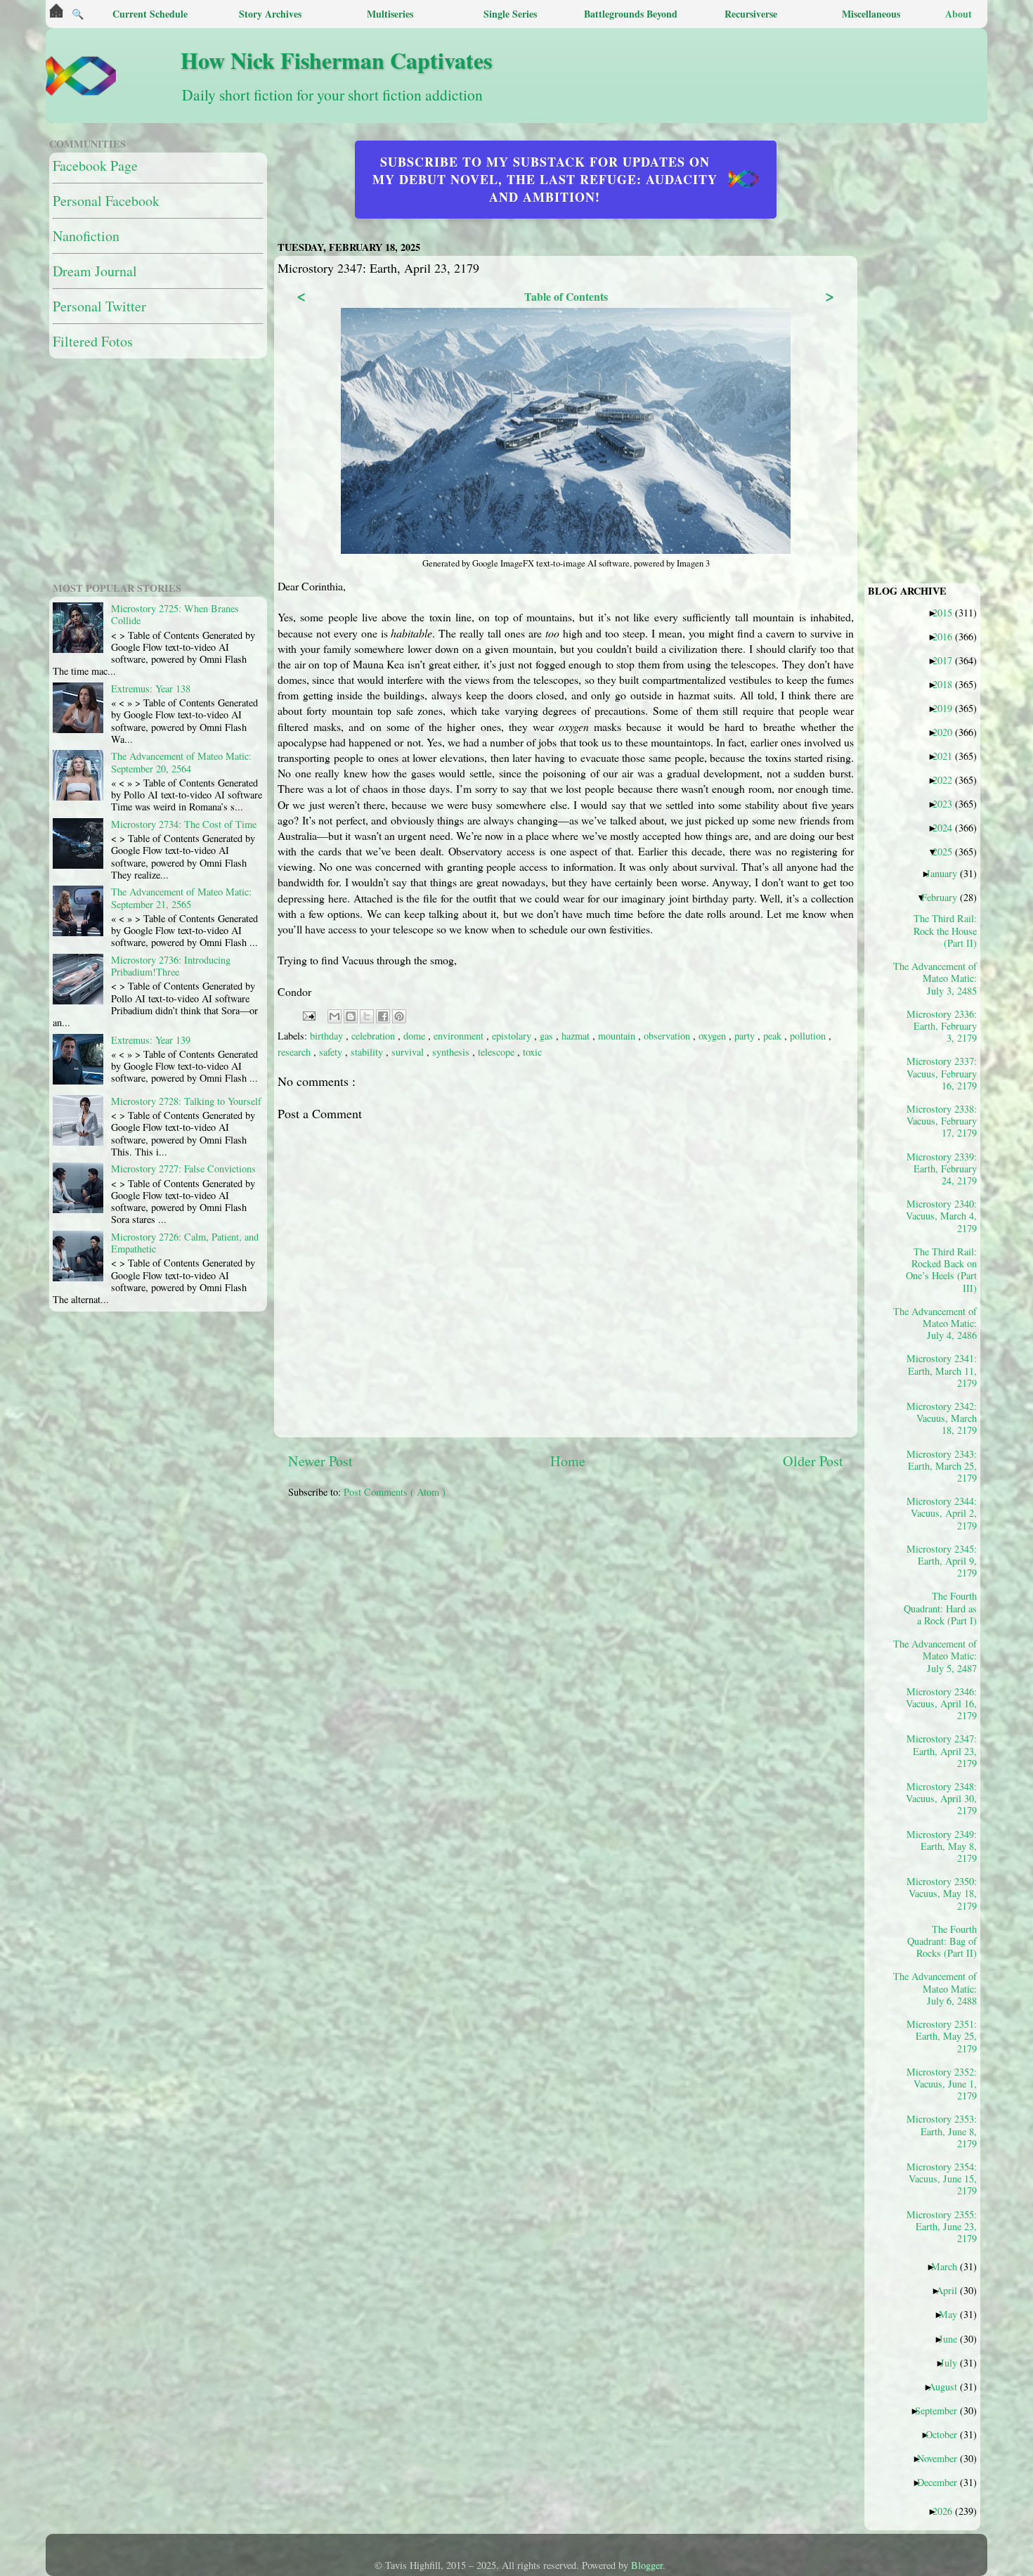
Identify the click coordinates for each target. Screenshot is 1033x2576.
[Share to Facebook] (383, 1016)
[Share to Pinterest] (399, 1016)
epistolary (513, 1036)
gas (548, 1036)
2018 (948, 684)
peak (774, 1036)
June (953, 2338)
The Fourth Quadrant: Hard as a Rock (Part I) (940, 1608)
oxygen (714, 1036)
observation (668, 1036)
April (952, 2290)
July (954, 2362)
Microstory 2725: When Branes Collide (175, 614)
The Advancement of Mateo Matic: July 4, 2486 (940, 1323)
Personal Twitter (99, 306)
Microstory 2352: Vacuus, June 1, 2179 (942, 2084)
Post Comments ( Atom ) (395, 1492)
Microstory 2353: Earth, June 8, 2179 (942, 2131)
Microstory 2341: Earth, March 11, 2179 (942, 1370)
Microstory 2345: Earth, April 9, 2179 (942, 1561)
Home (568, 1461)
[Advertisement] (629, 1608)
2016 (948, 636)
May (953, 2314)
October (947, 2434)
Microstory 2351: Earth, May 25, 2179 (942, 2036)
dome (416, 1036)
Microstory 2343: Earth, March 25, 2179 (942, 1466)
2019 (948, 708)
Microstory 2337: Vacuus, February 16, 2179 (942, 1073)
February (944, 897)
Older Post (813, 1461)
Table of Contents (566, 296)
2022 (948, 779)
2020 (948, 732)
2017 (948, 660)
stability (368, 1052)
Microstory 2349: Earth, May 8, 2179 (942, 1846)
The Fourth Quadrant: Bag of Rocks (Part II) (942, 1941)
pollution (809, 1036)
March (949, 2266)
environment (460, 1036)
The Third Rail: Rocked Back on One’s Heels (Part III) (941, 1269)
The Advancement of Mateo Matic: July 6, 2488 (940, 1988)
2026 (948, 2511)
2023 (948, 803)
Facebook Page (95, 166)
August (948, 2386)
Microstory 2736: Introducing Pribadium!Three (171, 966)
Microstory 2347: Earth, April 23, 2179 (942, 1750)
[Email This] (334, 1016)
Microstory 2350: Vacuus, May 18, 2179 (942, 1893)
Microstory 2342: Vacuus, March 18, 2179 (942, 1418)
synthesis (452, 1052)
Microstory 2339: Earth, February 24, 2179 (942, 1169)
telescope (498, 1052)
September (941, 2410)
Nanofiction (86, 236)
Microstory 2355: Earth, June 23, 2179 (942, 2226)
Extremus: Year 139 (151, 1040)
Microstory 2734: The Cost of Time (184, 824)
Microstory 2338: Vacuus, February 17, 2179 (942, 1121)
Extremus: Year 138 (151, 688)
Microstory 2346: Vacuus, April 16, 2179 (941, 1703)
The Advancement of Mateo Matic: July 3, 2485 (940, 978)
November (942, 2458)
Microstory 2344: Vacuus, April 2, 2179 (942, 1513)
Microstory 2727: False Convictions (183, 1169)
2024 (948, 827)
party (746, 1036)
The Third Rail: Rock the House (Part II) (945, 930)
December (942, 2482)
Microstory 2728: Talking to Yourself (186, 1101)
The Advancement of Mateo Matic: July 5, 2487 (940, 1656)
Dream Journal (95, 271)
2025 (948, 851)
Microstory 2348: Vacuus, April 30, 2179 (941, 1798)
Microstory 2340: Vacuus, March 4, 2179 (941, 1216)
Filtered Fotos (93, 341)
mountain (618, 1036)
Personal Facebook (106, 201)
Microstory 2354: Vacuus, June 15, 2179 (942, 2179)
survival (409, 1052)
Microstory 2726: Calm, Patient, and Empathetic (185, 1243)
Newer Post (320, 1461)
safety (332, 1052)
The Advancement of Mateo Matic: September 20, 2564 (181, 762)
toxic (532, 1052)
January (947, 873)
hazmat (577, 1036)
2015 (948, 612)
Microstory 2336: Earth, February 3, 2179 (942, 1026)
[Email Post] (308, 1015)
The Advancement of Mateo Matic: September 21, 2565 (181, 898)
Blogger (647, 2565)
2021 (948, 756)
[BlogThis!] (351, 1016)
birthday (328, 1036)
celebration (375, 1036)
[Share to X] (367, 1016)
